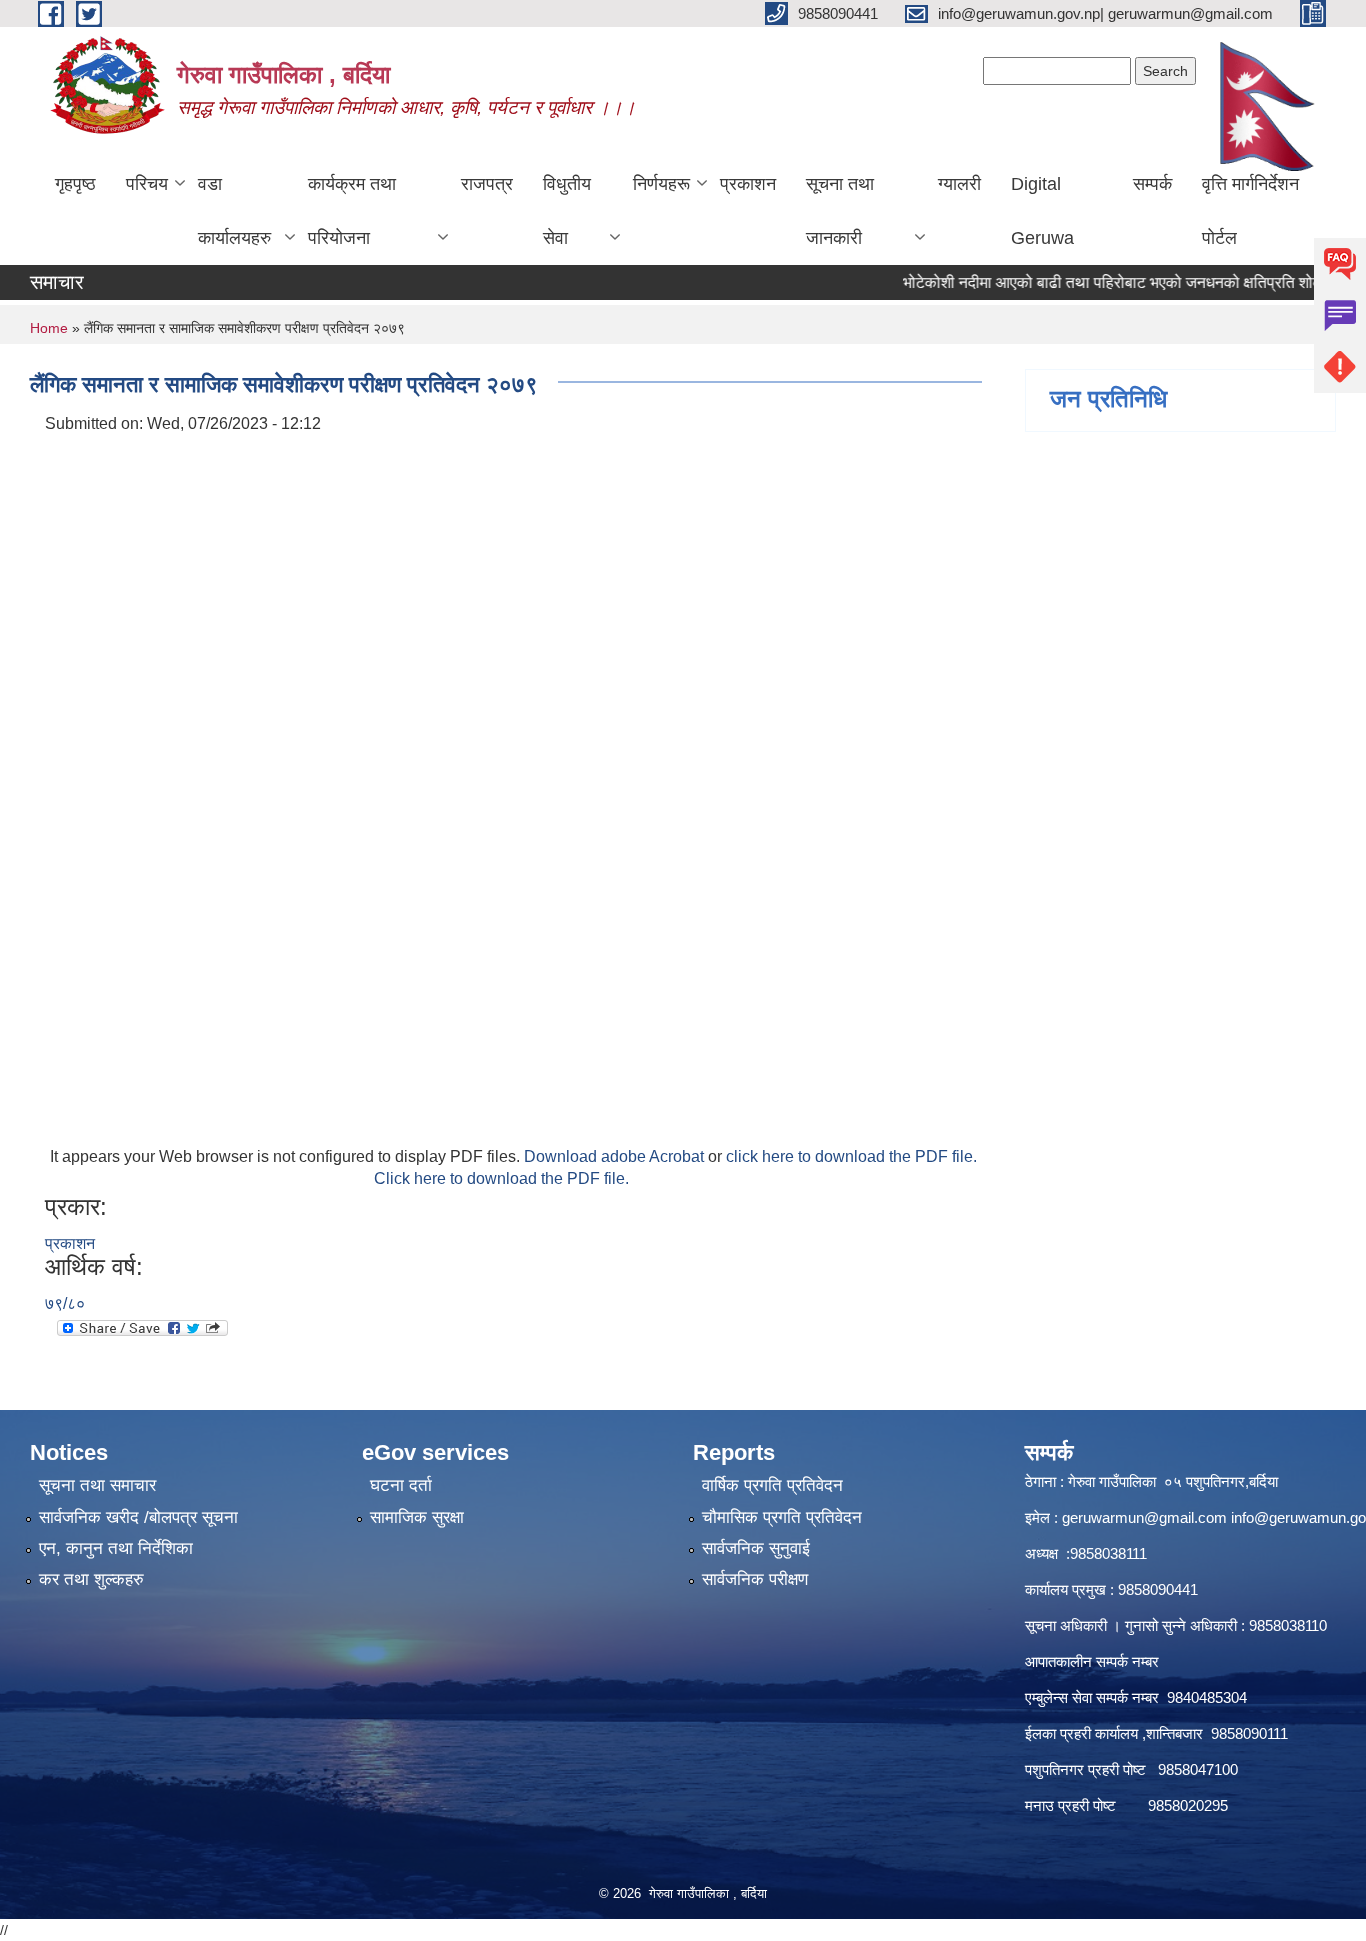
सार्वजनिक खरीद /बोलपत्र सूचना (138, 1517)
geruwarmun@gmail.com (1144, 1517)
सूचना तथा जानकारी (840, 211)
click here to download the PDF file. (851, 1156)
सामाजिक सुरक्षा (417, 1517)
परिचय (147, 184)
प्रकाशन (748, 184)
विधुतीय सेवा (567, 211)
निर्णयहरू (661, 184)
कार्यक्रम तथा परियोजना (352, 211)
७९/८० (65, 1303)
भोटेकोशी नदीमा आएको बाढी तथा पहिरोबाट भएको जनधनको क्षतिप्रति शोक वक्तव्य (1103, 282)
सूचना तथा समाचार (97, 1485)
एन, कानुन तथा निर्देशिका (116, 1548)
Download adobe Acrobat (616, 1156)
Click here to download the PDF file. (501, 1178)
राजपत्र (487, 184)
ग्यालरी (959, 184)
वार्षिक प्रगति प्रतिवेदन (772, 1485)
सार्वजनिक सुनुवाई (756, 1548)
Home (49, 328)
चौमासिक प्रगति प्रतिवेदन (782, 1517)
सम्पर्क (1152, 184)
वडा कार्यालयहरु (234, 211)
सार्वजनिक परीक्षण (755, 1579)
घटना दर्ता (401, 1485)
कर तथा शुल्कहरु (91, 1579)
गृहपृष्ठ (75, 184)
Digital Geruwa (1042, 211)
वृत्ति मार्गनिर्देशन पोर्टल (1250, 211)
